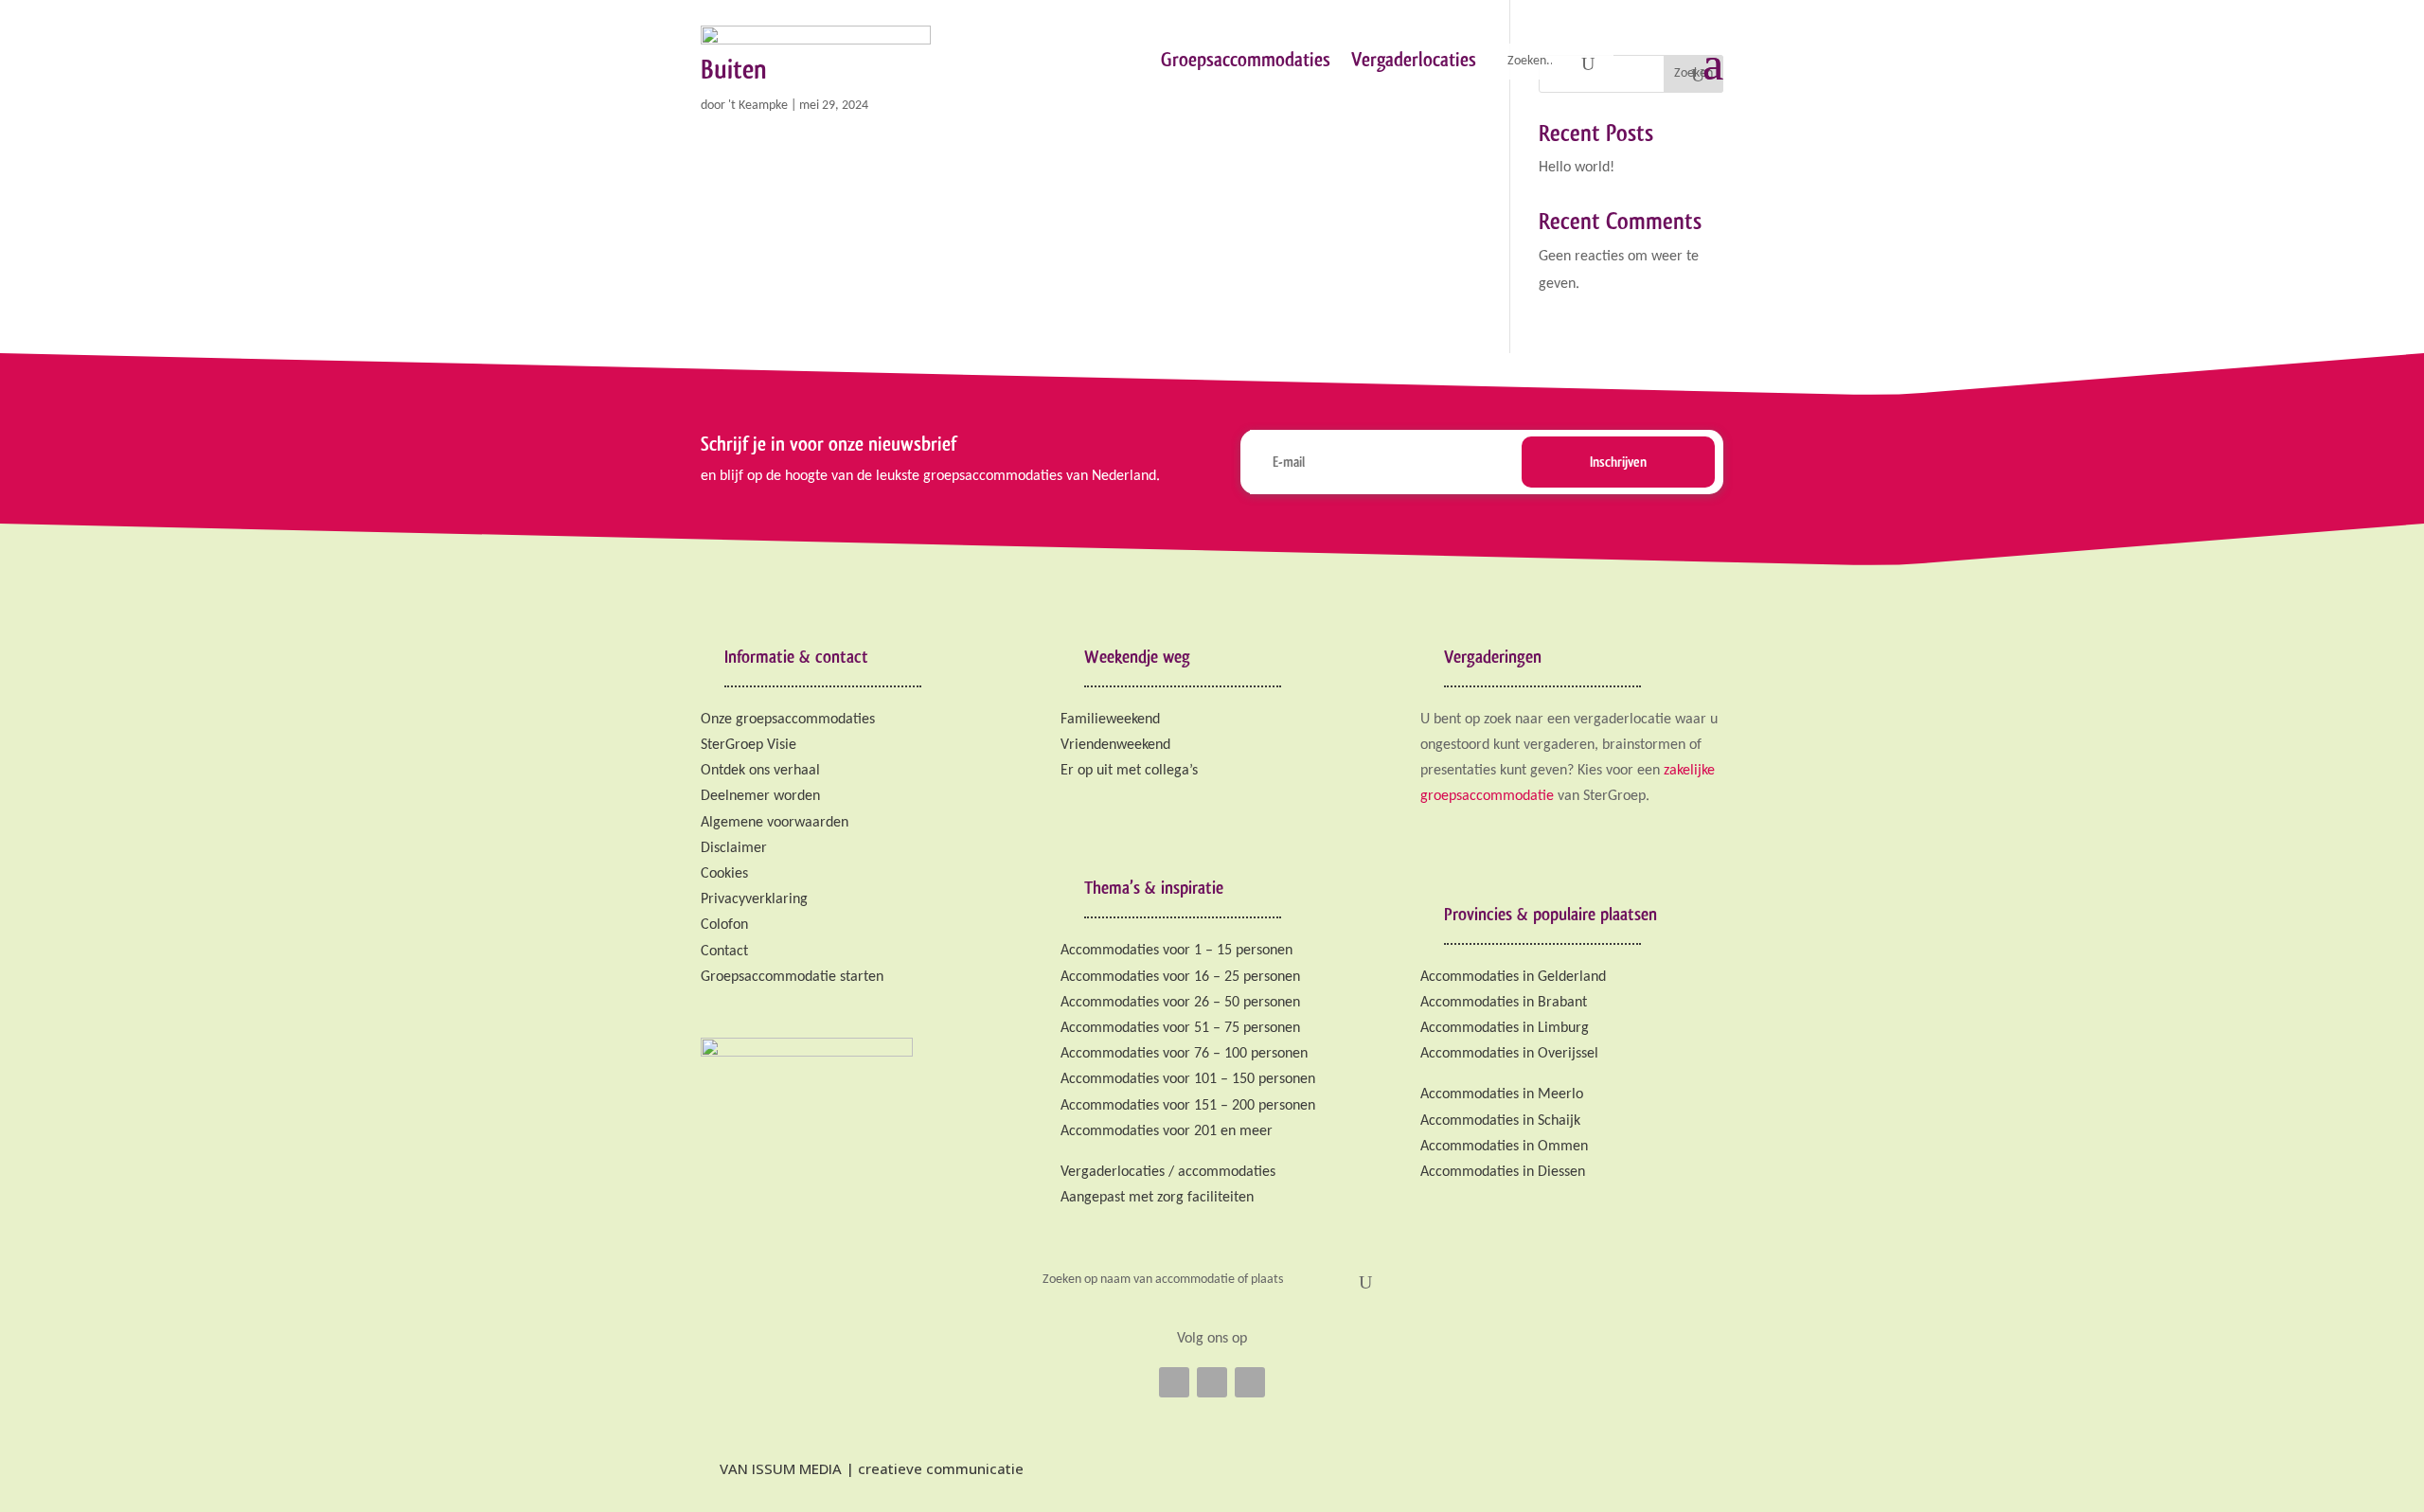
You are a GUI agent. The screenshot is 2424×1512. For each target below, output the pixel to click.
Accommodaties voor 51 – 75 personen (1180, 1028)
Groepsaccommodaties (1246, 59)
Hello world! (1577, 168)
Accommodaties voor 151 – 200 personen (1188, 1106)
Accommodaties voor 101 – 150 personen (1188, 1079)
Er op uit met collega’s (1129, 771)
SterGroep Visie (749, 745)
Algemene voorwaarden (775, 823)
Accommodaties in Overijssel (1509, 1054)
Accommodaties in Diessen (1503, 1172)
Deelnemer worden (760, 796)
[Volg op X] (1212, 1382)
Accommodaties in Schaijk (1500, 1121)
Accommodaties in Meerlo (1502, 1094)
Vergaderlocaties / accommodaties (1168, 1172)
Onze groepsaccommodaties (788, 720)
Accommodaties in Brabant (1504, 1003)
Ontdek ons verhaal (760, 771)
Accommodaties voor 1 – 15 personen (1176, 951)
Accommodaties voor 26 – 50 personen (1180, 1003)
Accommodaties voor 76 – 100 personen (1184, 1054)
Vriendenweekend (1115, 745)
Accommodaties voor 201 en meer (1167, 1131)
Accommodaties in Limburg (1505, 1028)
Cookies (724, 874)
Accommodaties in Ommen (1504, 1147)
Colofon (724, 925)
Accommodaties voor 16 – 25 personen (1180, 977)
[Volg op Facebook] (1174, 1382)
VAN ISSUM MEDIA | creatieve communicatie (870, 1468)
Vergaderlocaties (1414, 59)
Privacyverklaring (754, 899)
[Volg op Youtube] (1250, 1382)
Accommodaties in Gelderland (1513, 977)
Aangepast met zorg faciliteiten (1157, 1198)
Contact (724, 952)
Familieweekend (1110, 720)
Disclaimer (734, 848)
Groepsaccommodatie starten (792, 977)
